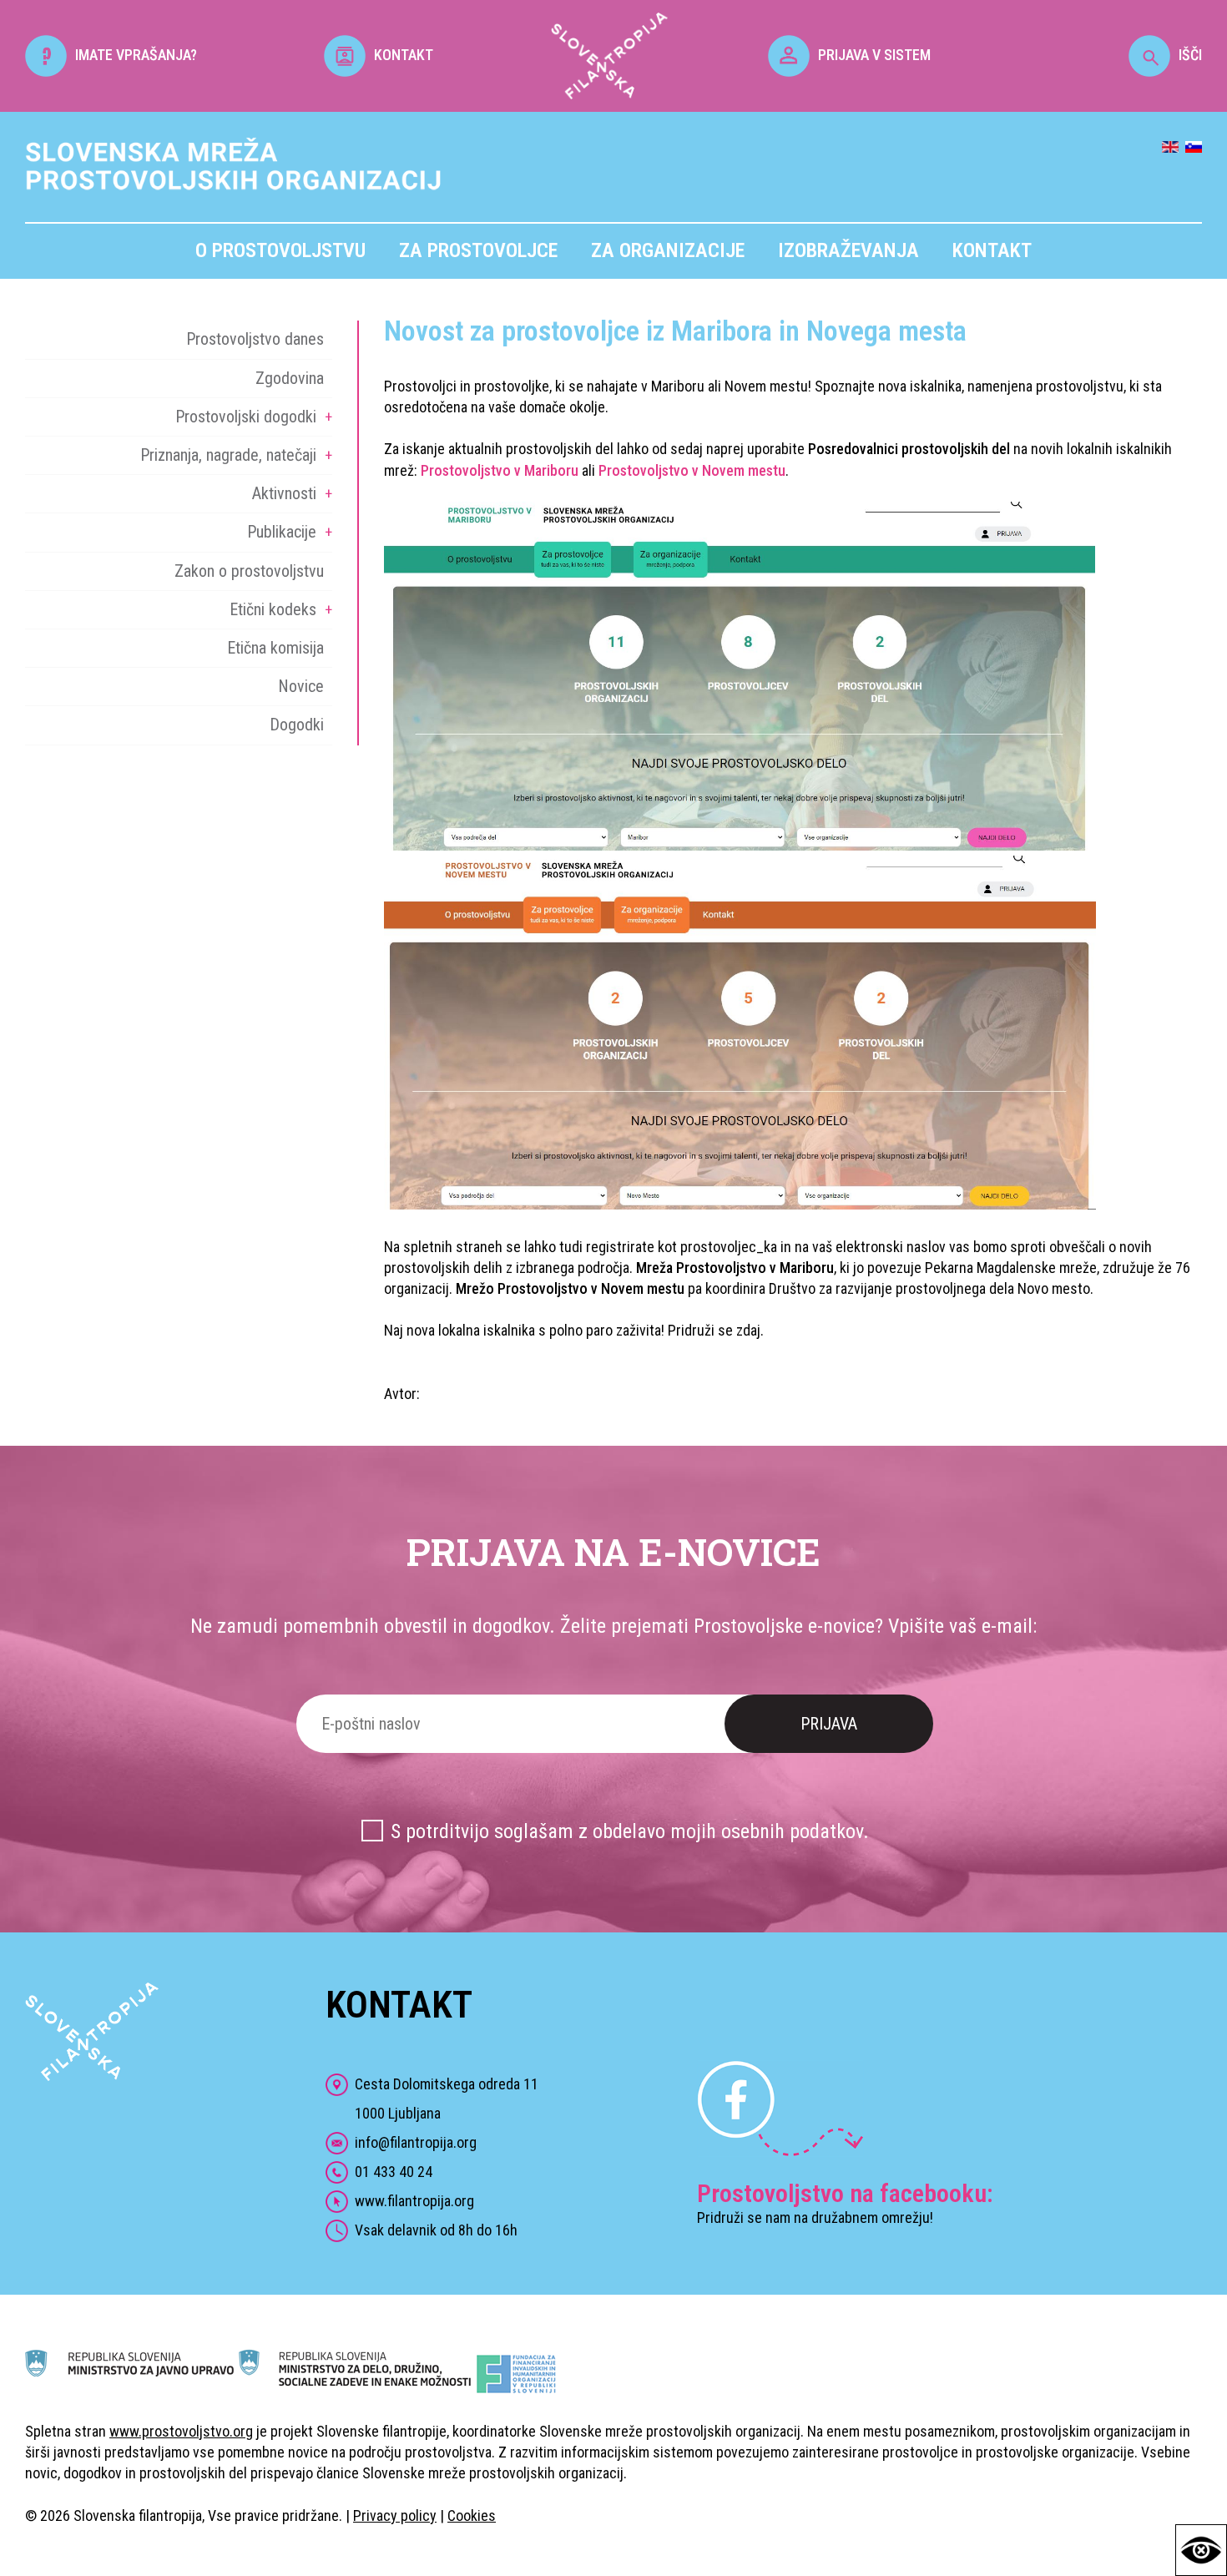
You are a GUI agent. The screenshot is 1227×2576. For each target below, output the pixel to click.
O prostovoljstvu (280, 250)
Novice (301, 686)
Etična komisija (275, 648)
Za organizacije (668, 250)
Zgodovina (290, 378)
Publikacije (282, 532)
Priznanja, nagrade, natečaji (228, 455)
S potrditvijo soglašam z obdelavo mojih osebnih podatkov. (630, 1831)
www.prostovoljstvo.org (181, 2431)
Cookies (472, 2515)
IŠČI (1190, 55)
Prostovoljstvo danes (255, 339)
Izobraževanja (848, 250)
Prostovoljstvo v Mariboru (500, 470)
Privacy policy (395, 2515)
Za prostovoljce (478, 250)
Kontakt (992, 250)
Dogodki (297, 725)
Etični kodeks (273, 609)
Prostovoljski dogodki (246, 417)
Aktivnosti (284, 493)
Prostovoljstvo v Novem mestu (692, 470)
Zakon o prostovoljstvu (249, 571)
